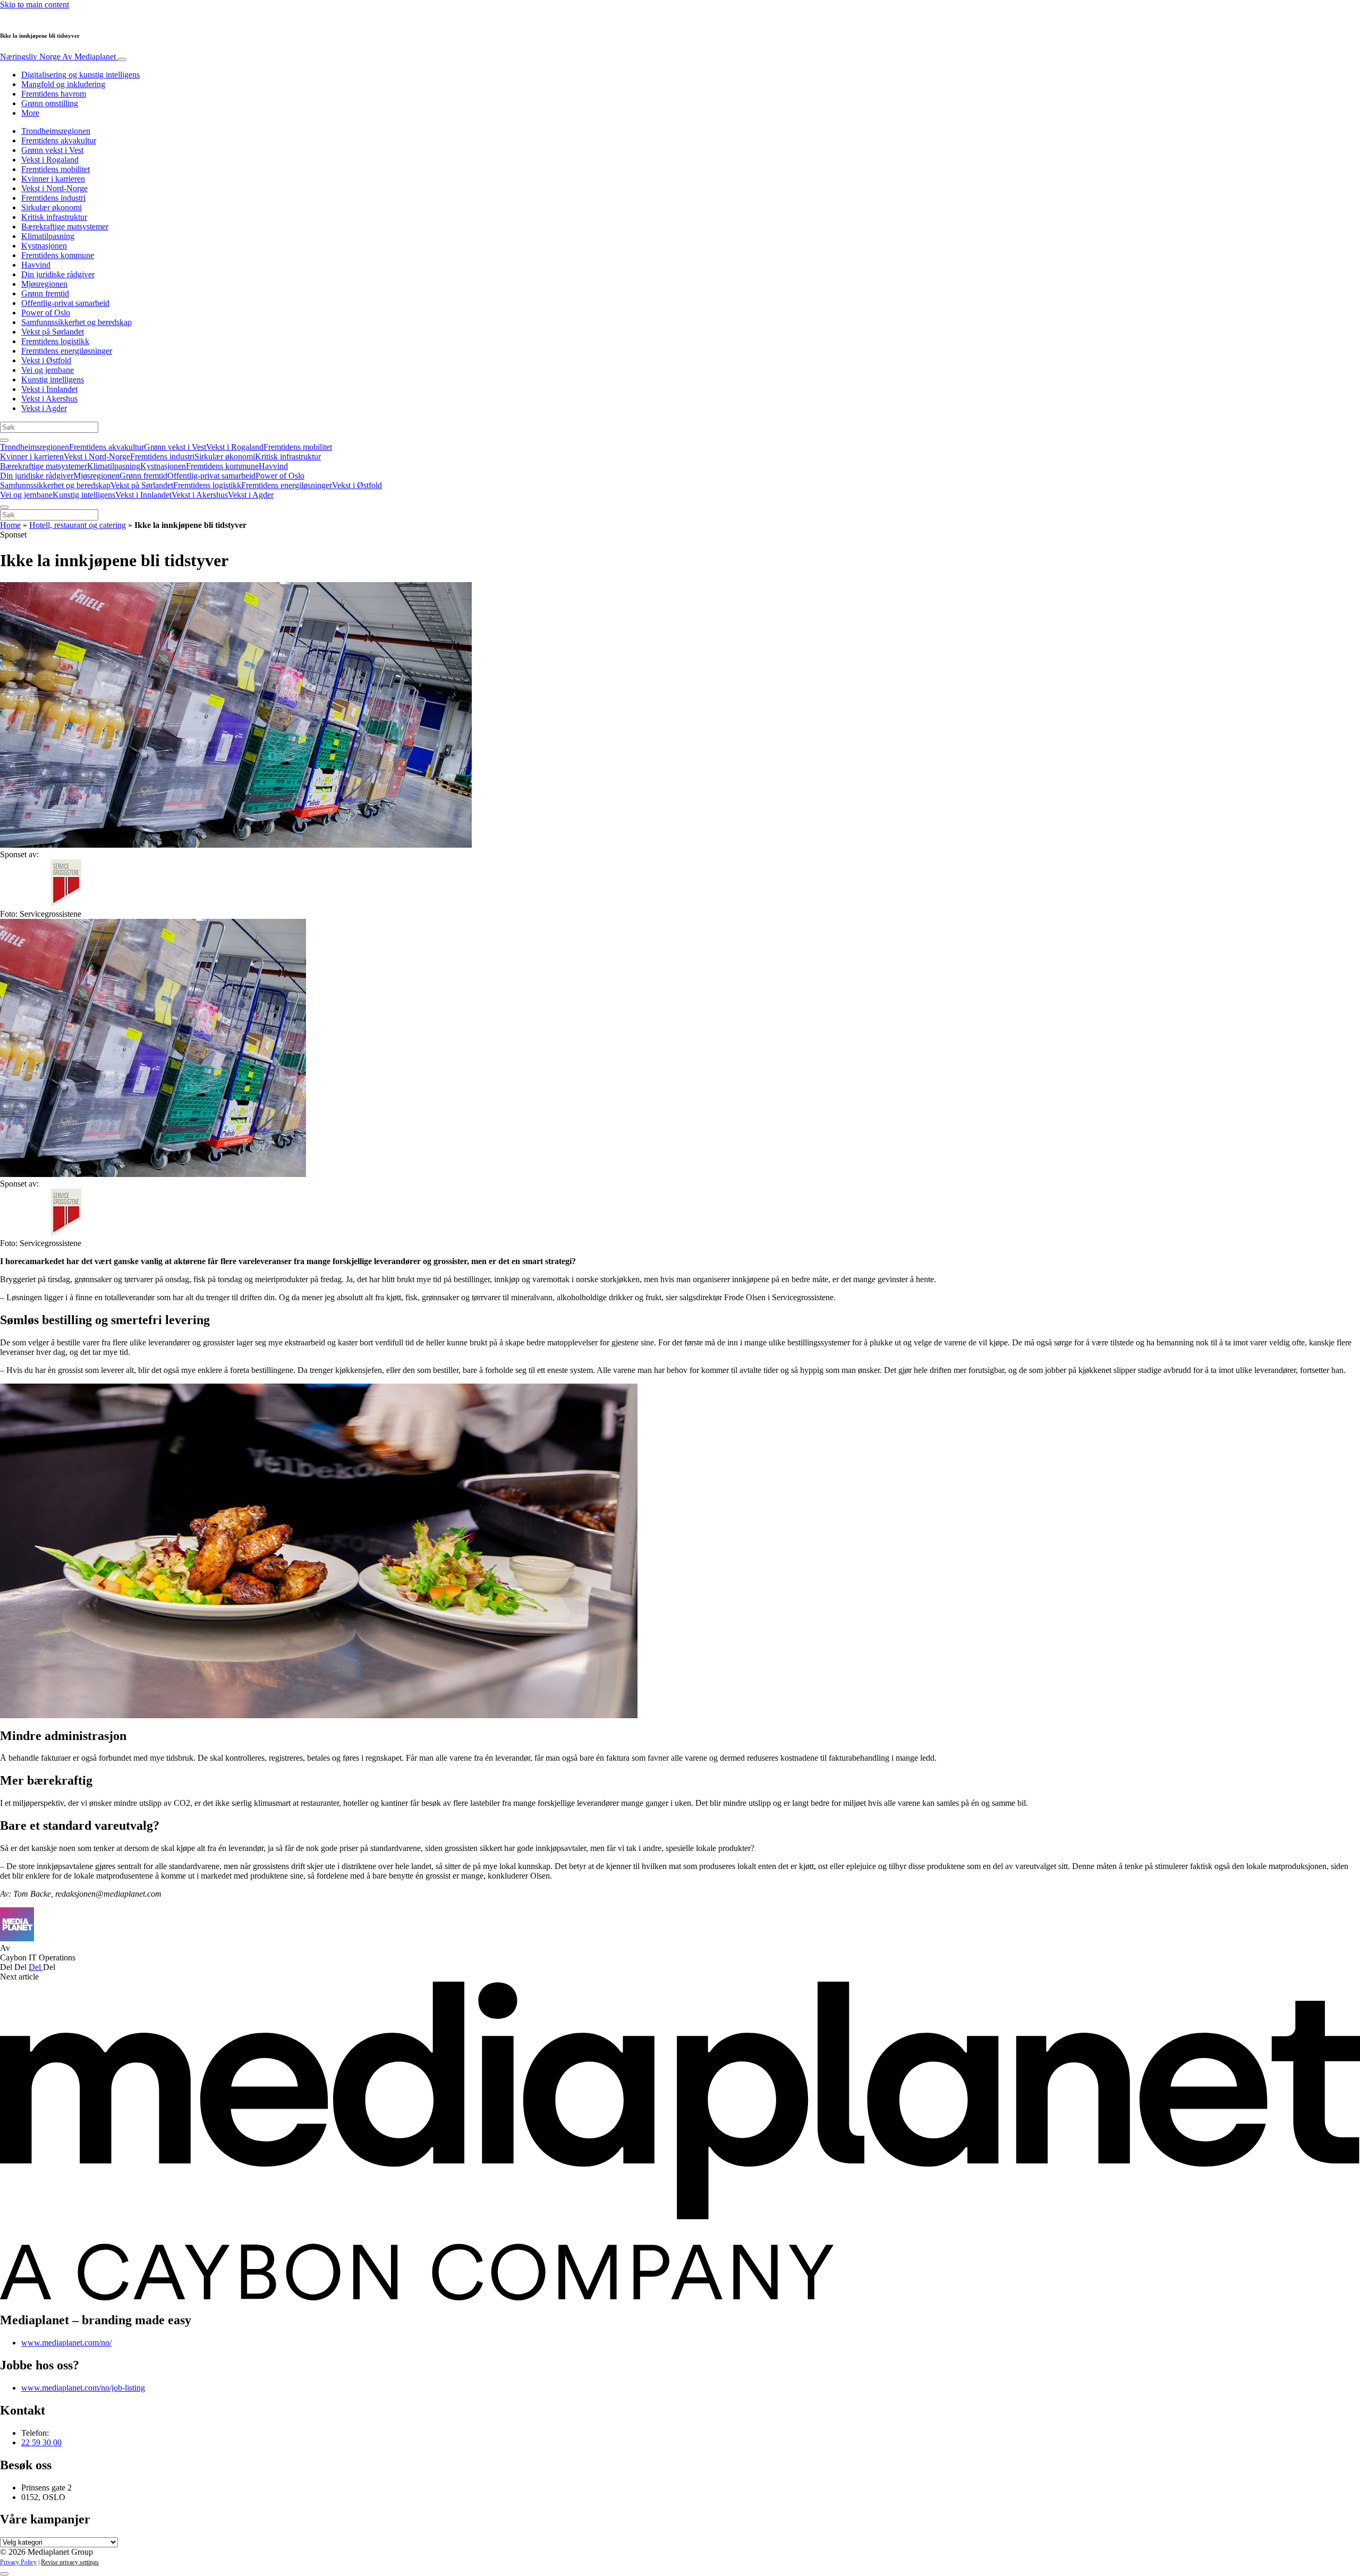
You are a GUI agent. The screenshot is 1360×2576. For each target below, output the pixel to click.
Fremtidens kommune (58, 255)
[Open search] (4, 440)
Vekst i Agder (44, 408)
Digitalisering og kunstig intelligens (80, 75)
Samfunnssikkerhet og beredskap (76, 322)
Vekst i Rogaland (50, 160)
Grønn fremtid (45, 293)
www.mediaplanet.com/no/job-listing (83, 2388)
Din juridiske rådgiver (58, 274)
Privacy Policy (18, 2562)
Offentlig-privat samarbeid (65, 303)
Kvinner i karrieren (53, 179)
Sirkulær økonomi (52, 207)
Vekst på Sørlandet (53, 332)
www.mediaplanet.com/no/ (66, 2343)
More (30, 113)
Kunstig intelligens (53, 379)
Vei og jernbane (48, 370)
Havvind (36, 265)
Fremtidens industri (53, 198)
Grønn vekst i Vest (52, 150)
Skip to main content (35, 5)
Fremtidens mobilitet (56, 169)
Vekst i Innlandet (49, 389)
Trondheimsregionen (56, 131)
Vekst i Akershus (49, 399)
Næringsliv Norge (58, 57)
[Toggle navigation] (122, 59)
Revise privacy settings (70, 2562)
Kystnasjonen (44, 246)
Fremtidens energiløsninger (67, 351)
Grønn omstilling (50, 103)
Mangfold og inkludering (63, 84)
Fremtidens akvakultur (59, 140)
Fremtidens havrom (54, 94)
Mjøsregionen (44, 284)
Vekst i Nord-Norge (54, 188)
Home (10, 525)
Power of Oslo (46, 313)
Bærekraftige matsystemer (65, 227)
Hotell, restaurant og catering (78, 525)
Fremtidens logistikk (55, 341)
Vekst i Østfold (46, 360)
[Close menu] (4, 507)
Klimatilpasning (48, 236)
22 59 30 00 (41, 2442)
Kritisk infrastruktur (54, 217)
